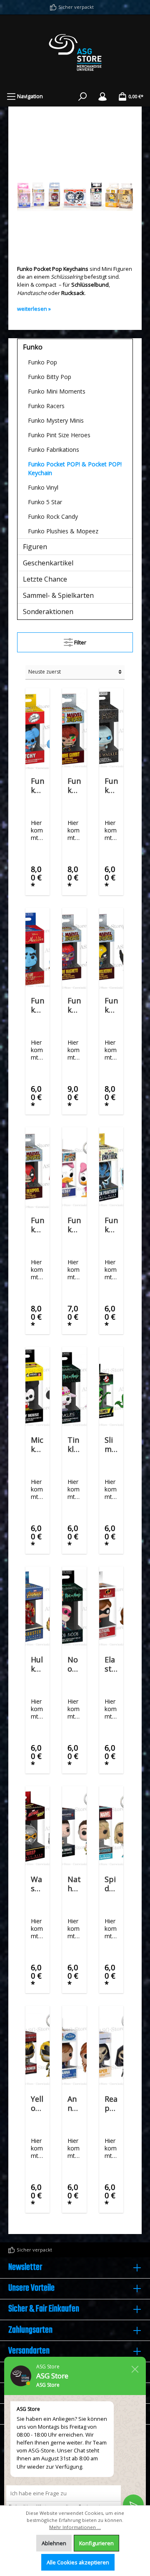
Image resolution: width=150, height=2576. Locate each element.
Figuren (35, 547)
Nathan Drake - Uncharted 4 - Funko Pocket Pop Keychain (74, 1884)
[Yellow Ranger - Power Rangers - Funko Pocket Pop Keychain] (37, 2047)
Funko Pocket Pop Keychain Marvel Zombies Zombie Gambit (74, 785)
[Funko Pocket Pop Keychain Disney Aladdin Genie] (37, 949)
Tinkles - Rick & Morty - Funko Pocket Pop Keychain (74, 1444)
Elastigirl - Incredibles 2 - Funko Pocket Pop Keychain (111, 1664)
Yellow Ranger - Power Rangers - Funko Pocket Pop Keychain (37, 2103)
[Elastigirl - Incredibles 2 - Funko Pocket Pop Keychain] (111, 1608)
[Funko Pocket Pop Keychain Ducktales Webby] (74, 1169)
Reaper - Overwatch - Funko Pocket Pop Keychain (111, 2103)
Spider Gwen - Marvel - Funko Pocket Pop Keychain (111, 1884)
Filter (80, 642)
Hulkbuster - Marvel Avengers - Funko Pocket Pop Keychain (37, 1664)
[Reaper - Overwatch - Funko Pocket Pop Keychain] (111, 2047)
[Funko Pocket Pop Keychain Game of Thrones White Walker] (111, 730)
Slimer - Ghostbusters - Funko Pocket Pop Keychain (111, 1444)
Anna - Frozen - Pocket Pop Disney (74, 2103)
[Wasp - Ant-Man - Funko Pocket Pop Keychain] (37, 1828)
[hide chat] (135, 2368)
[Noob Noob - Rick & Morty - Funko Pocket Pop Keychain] (74, 1608)
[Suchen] (82, 96)
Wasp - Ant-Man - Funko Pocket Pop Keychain (37, 1884)
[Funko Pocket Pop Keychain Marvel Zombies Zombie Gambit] (74, 730)
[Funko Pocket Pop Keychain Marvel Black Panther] (111, 1169)
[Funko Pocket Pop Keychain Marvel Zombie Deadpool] (37, 1169)
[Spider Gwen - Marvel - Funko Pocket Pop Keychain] (111, 1828)
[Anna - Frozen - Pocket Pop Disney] (74, 2047)
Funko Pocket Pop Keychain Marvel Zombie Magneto (74, 1005)
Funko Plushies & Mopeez (63, 531)
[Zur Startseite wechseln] (75, 52)
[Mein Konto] (102, 96)
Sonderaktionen (48, 612)
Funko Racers (46, 406)
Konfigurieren (96, 2543)
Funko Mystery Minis (56, 420)
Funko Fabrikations (54, 450)
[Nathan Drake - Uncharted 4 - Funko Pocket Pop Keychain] (74, 1828)
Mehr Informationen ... (75, 2527)
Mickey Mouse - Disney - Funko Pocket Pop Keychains (37, 1444)
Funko (33, 347)
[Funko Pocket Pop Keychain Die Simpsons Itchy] (37, 730)
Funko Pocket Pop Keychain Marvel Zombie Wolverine (111, 1005)
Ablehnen (54, 2543)
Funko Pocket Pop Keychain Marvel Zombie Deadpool (37, 1225)
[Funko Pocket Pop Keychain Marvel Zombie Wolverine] (111, 949)
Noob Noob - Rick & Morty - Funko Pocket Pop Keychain (74, 1664)
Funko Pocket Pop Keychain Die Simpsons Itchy (37, 785)
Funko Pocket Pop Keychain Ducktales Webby (74, 1225)
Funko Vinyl (43, 487)
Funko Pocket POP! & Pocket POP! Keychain (75, 468)
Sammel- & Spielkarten (58, 595)
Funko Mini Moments (57, 391)
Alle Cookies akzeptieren (78, 2562)
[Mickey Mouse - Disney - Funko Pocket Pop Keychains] (37, 1388)
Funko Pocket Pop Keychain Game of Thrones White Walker (111, 785)
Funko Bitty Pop (50, 377)
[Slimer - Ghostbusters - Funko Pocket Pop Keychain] (111, 1388)
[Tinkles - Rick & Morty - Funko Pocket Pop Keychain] (74, 1388)
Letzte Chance (45, 579)
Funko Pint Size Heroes (59, 435)
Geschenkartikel (48, 563)
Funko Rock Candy (53, 516)
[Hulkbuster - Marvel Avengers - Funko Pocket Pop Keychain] (37, 1608)
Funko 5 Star (45, 502)
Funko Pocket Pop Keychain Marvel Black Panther (111, 1225)
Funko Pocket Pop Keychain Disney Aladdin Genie (37, 1005)
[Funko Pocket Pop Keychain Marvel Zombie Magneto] (74, 949)
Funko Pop (42, 362)
